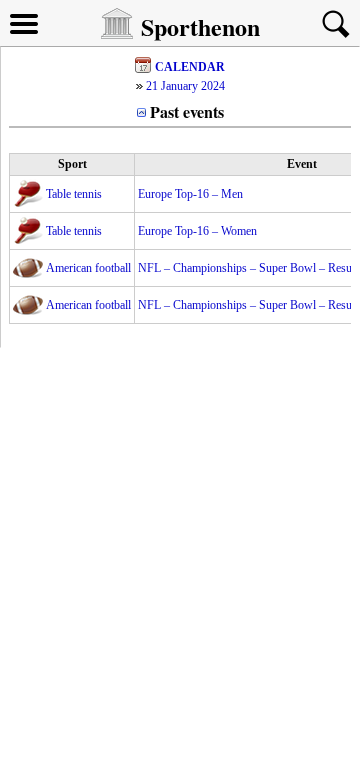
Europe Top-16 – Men (190, 194)
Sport (72, 164)
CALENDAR (190, 67)
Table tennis (74, 194)
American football (88, 268)
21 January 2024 (185, 86)
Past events (187, 111)
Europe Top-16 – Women (197, 231)
